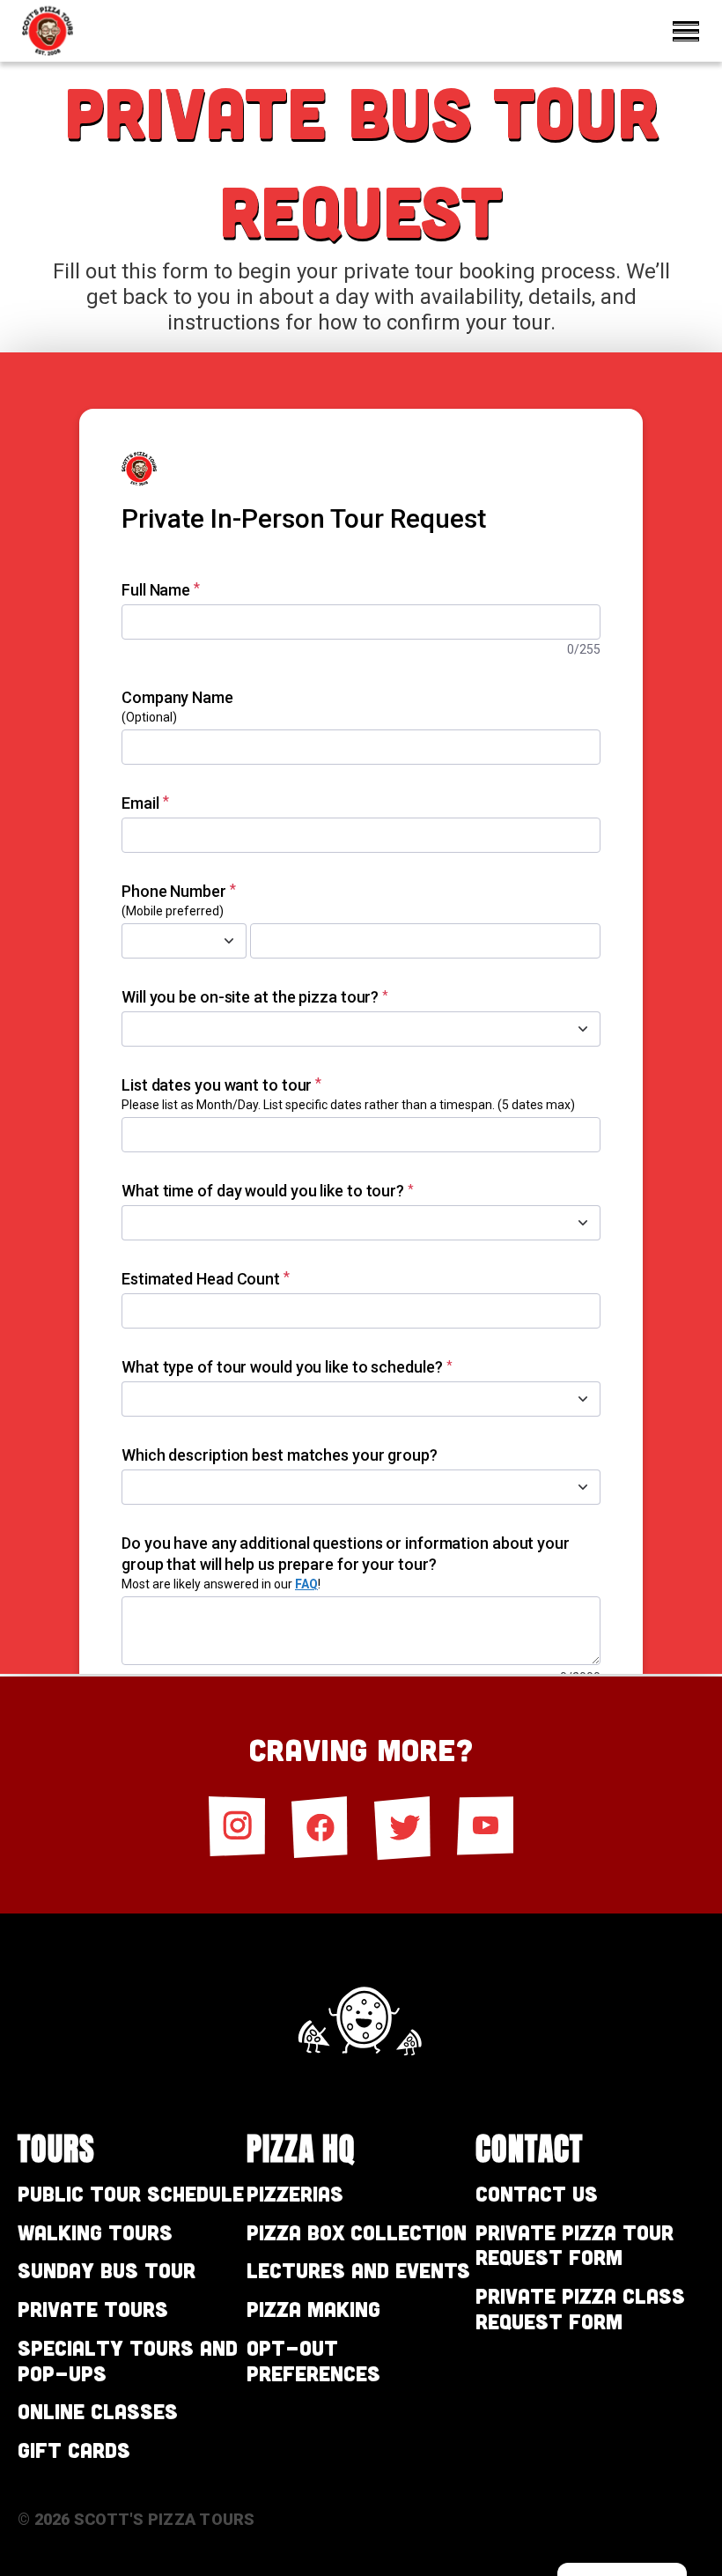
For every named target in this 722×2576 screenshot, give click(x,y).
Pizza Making (313, 2309)
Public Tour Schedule (131, 2193)
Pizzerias (295, 2193)
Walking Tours (95, 2232)
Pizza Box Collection (357, 2232)
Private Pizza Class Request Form (580, 2308)
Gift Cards (74, 2450)
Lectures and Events (358, 2270)
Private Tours (93, 2309)
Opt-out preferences (313, 2360)
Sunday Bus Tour (107, 2270)
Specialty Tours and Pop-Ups (128, 2360)
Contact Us (537, 2193)
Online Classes (98, 2411)
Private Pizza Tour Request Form (575, 2245)
